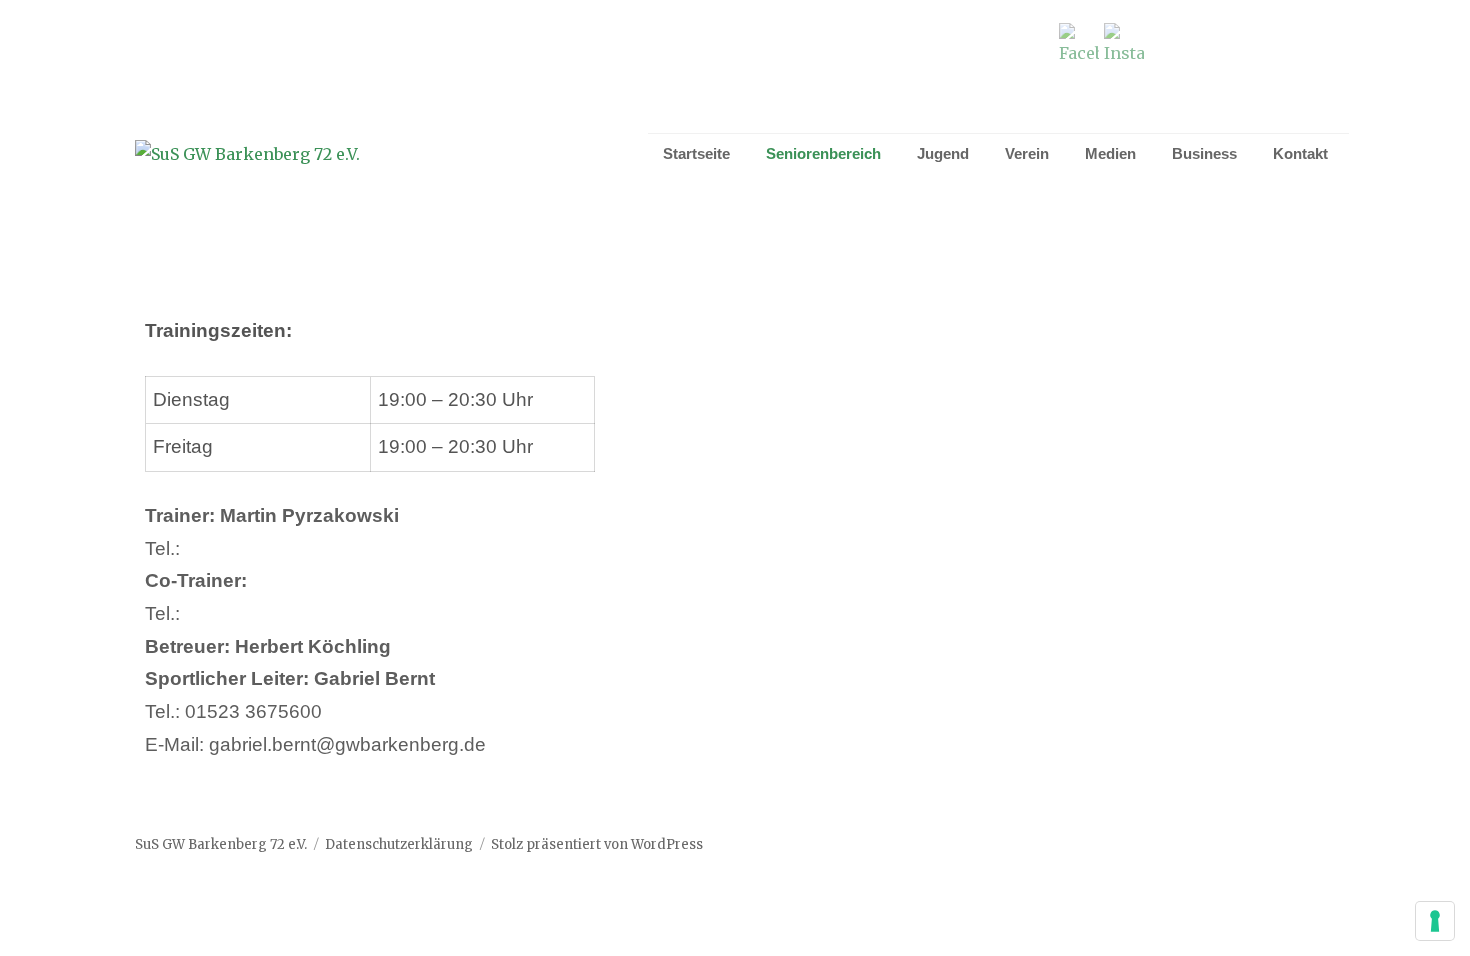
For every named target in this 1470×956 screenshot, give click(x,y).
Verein (1027, 153)
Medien (1110, 153)
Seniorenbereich (823, 153)
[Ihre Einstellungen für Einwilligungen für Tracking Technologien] (1435, 921)
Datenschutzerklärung (399, 844)
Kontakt (1300, 153)
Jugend (943, 153)
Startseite (696, 153)
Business (1204, 153)
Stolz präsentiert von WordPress (597, 844)
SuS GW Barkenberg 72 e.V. (221, 844)
